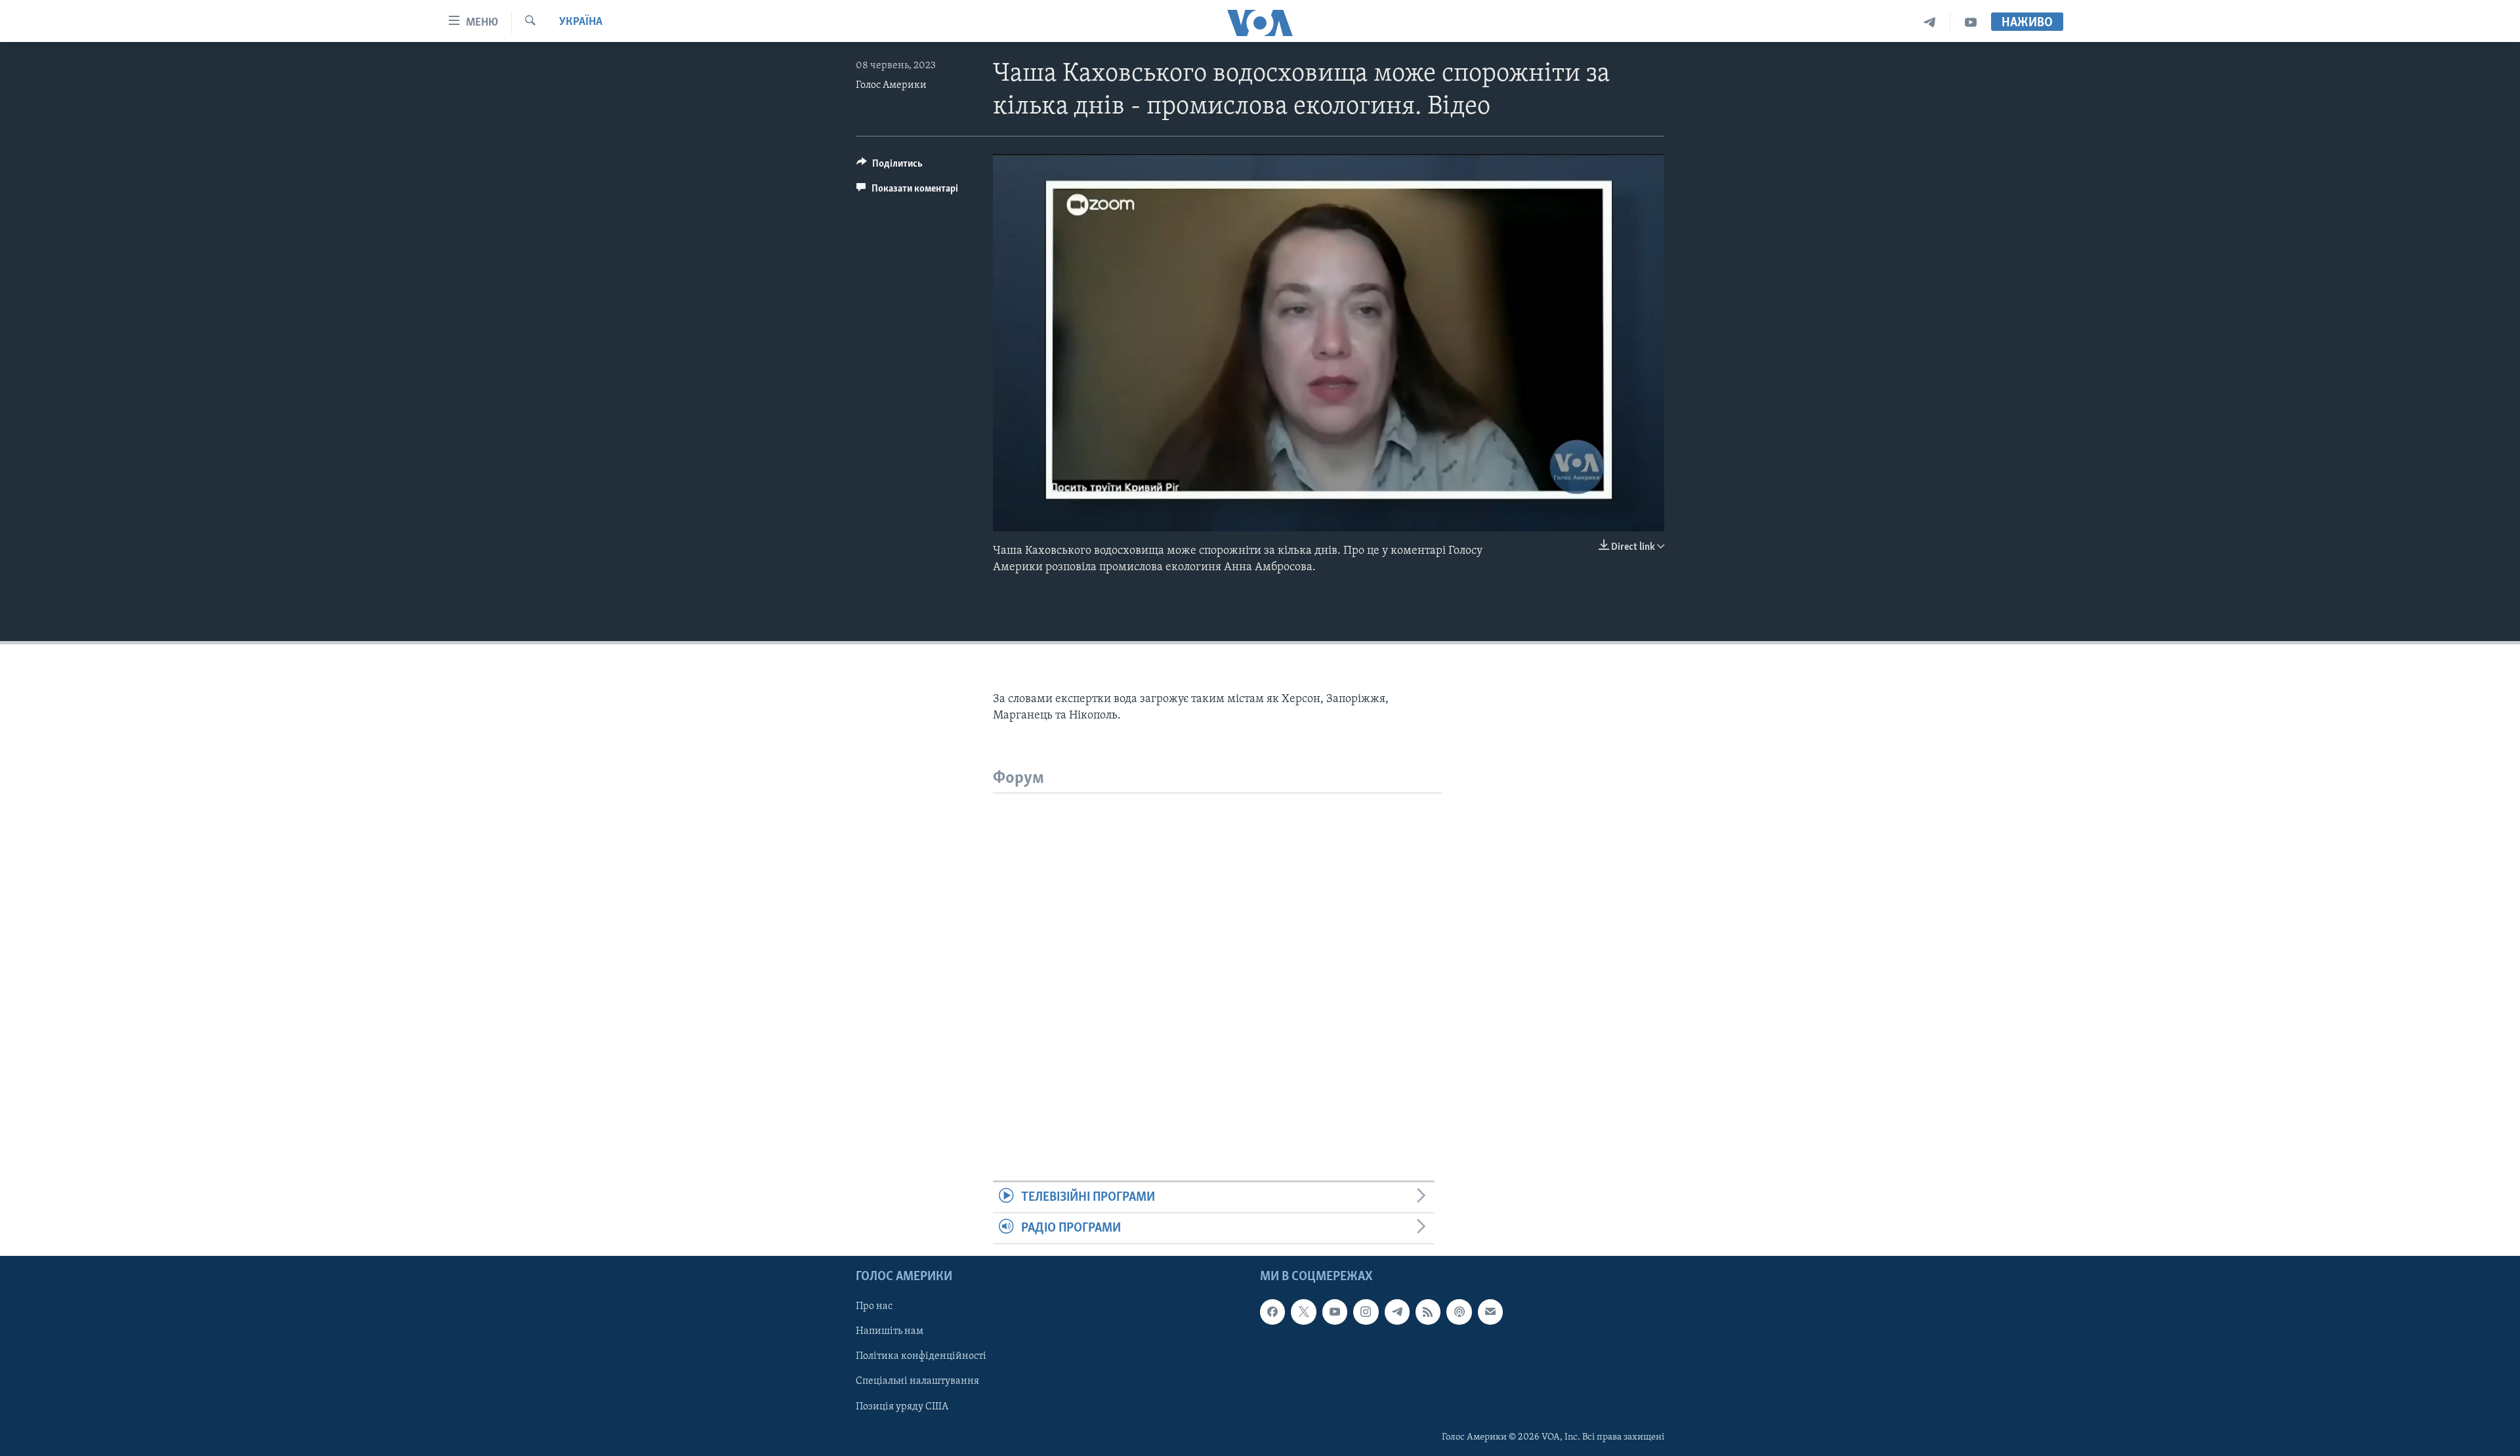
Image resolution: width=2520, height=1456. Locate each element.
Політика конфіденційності (921, 1357)
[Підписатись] (1490, 1312)
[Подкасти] (1459, 1312)
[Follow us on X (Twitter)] (1303, 1312)
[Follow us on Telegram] (1397, 1312)
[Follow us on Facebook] (1272, 1312)
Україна (581, 22)
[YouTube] (1971, 23)
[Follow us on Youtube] (1335, 1312)
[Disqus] (1218, 957)
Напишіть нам (890, 1332)
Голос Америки (891, 85)
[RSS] (1428, 1312)
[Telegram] (1930, 23)
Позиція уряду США (902, 1407)
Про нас (874, 1307)
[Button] (890, 167)
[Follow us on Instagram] (1366, 1312)
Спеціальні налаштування (917, 1382)
